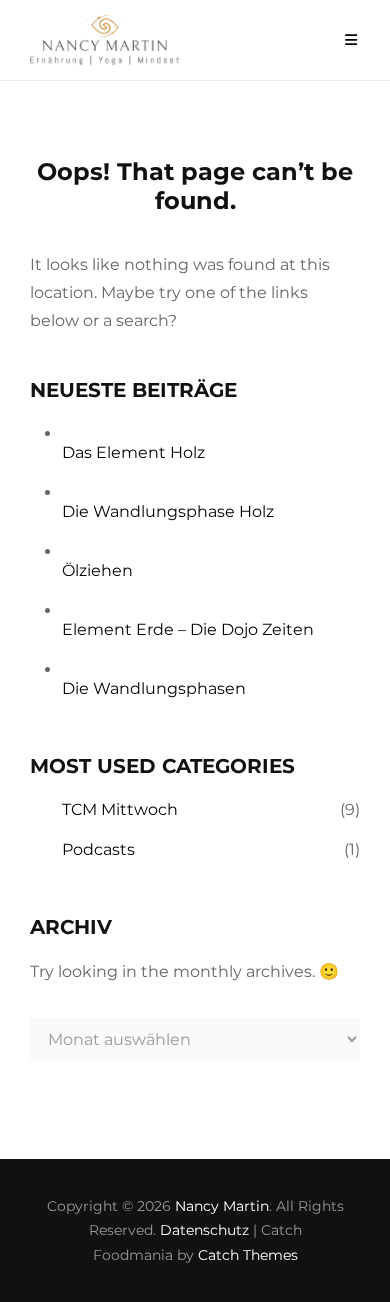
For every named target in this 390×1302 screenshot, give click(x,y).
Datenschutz (204, 1230)
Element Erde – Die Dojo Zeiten (188, 629)
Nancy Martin (222, 1206)
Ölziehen (97, 570)
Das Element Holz (133, 452)
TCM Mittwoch (120, 809)
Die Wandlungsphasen (154, 688)
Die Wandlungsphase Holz (168, 511)
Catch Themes (248, 1255)
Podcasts (98, 849)
